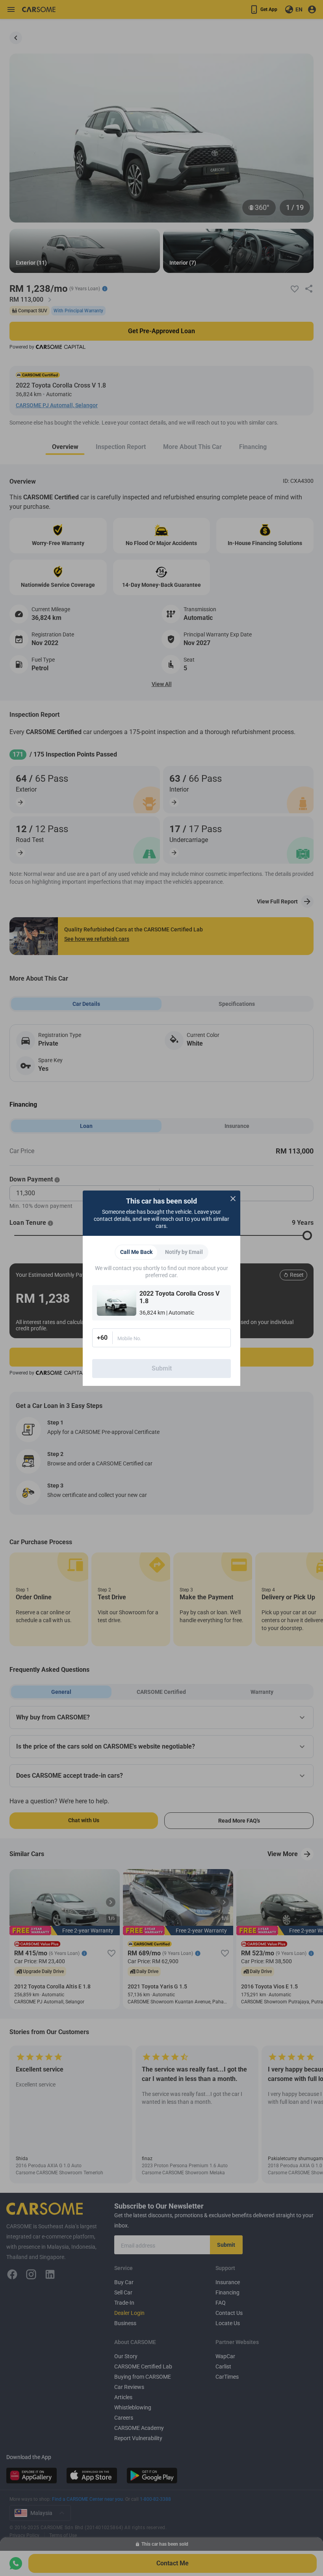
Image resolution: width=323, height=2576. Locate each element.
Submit (162, 1368)
